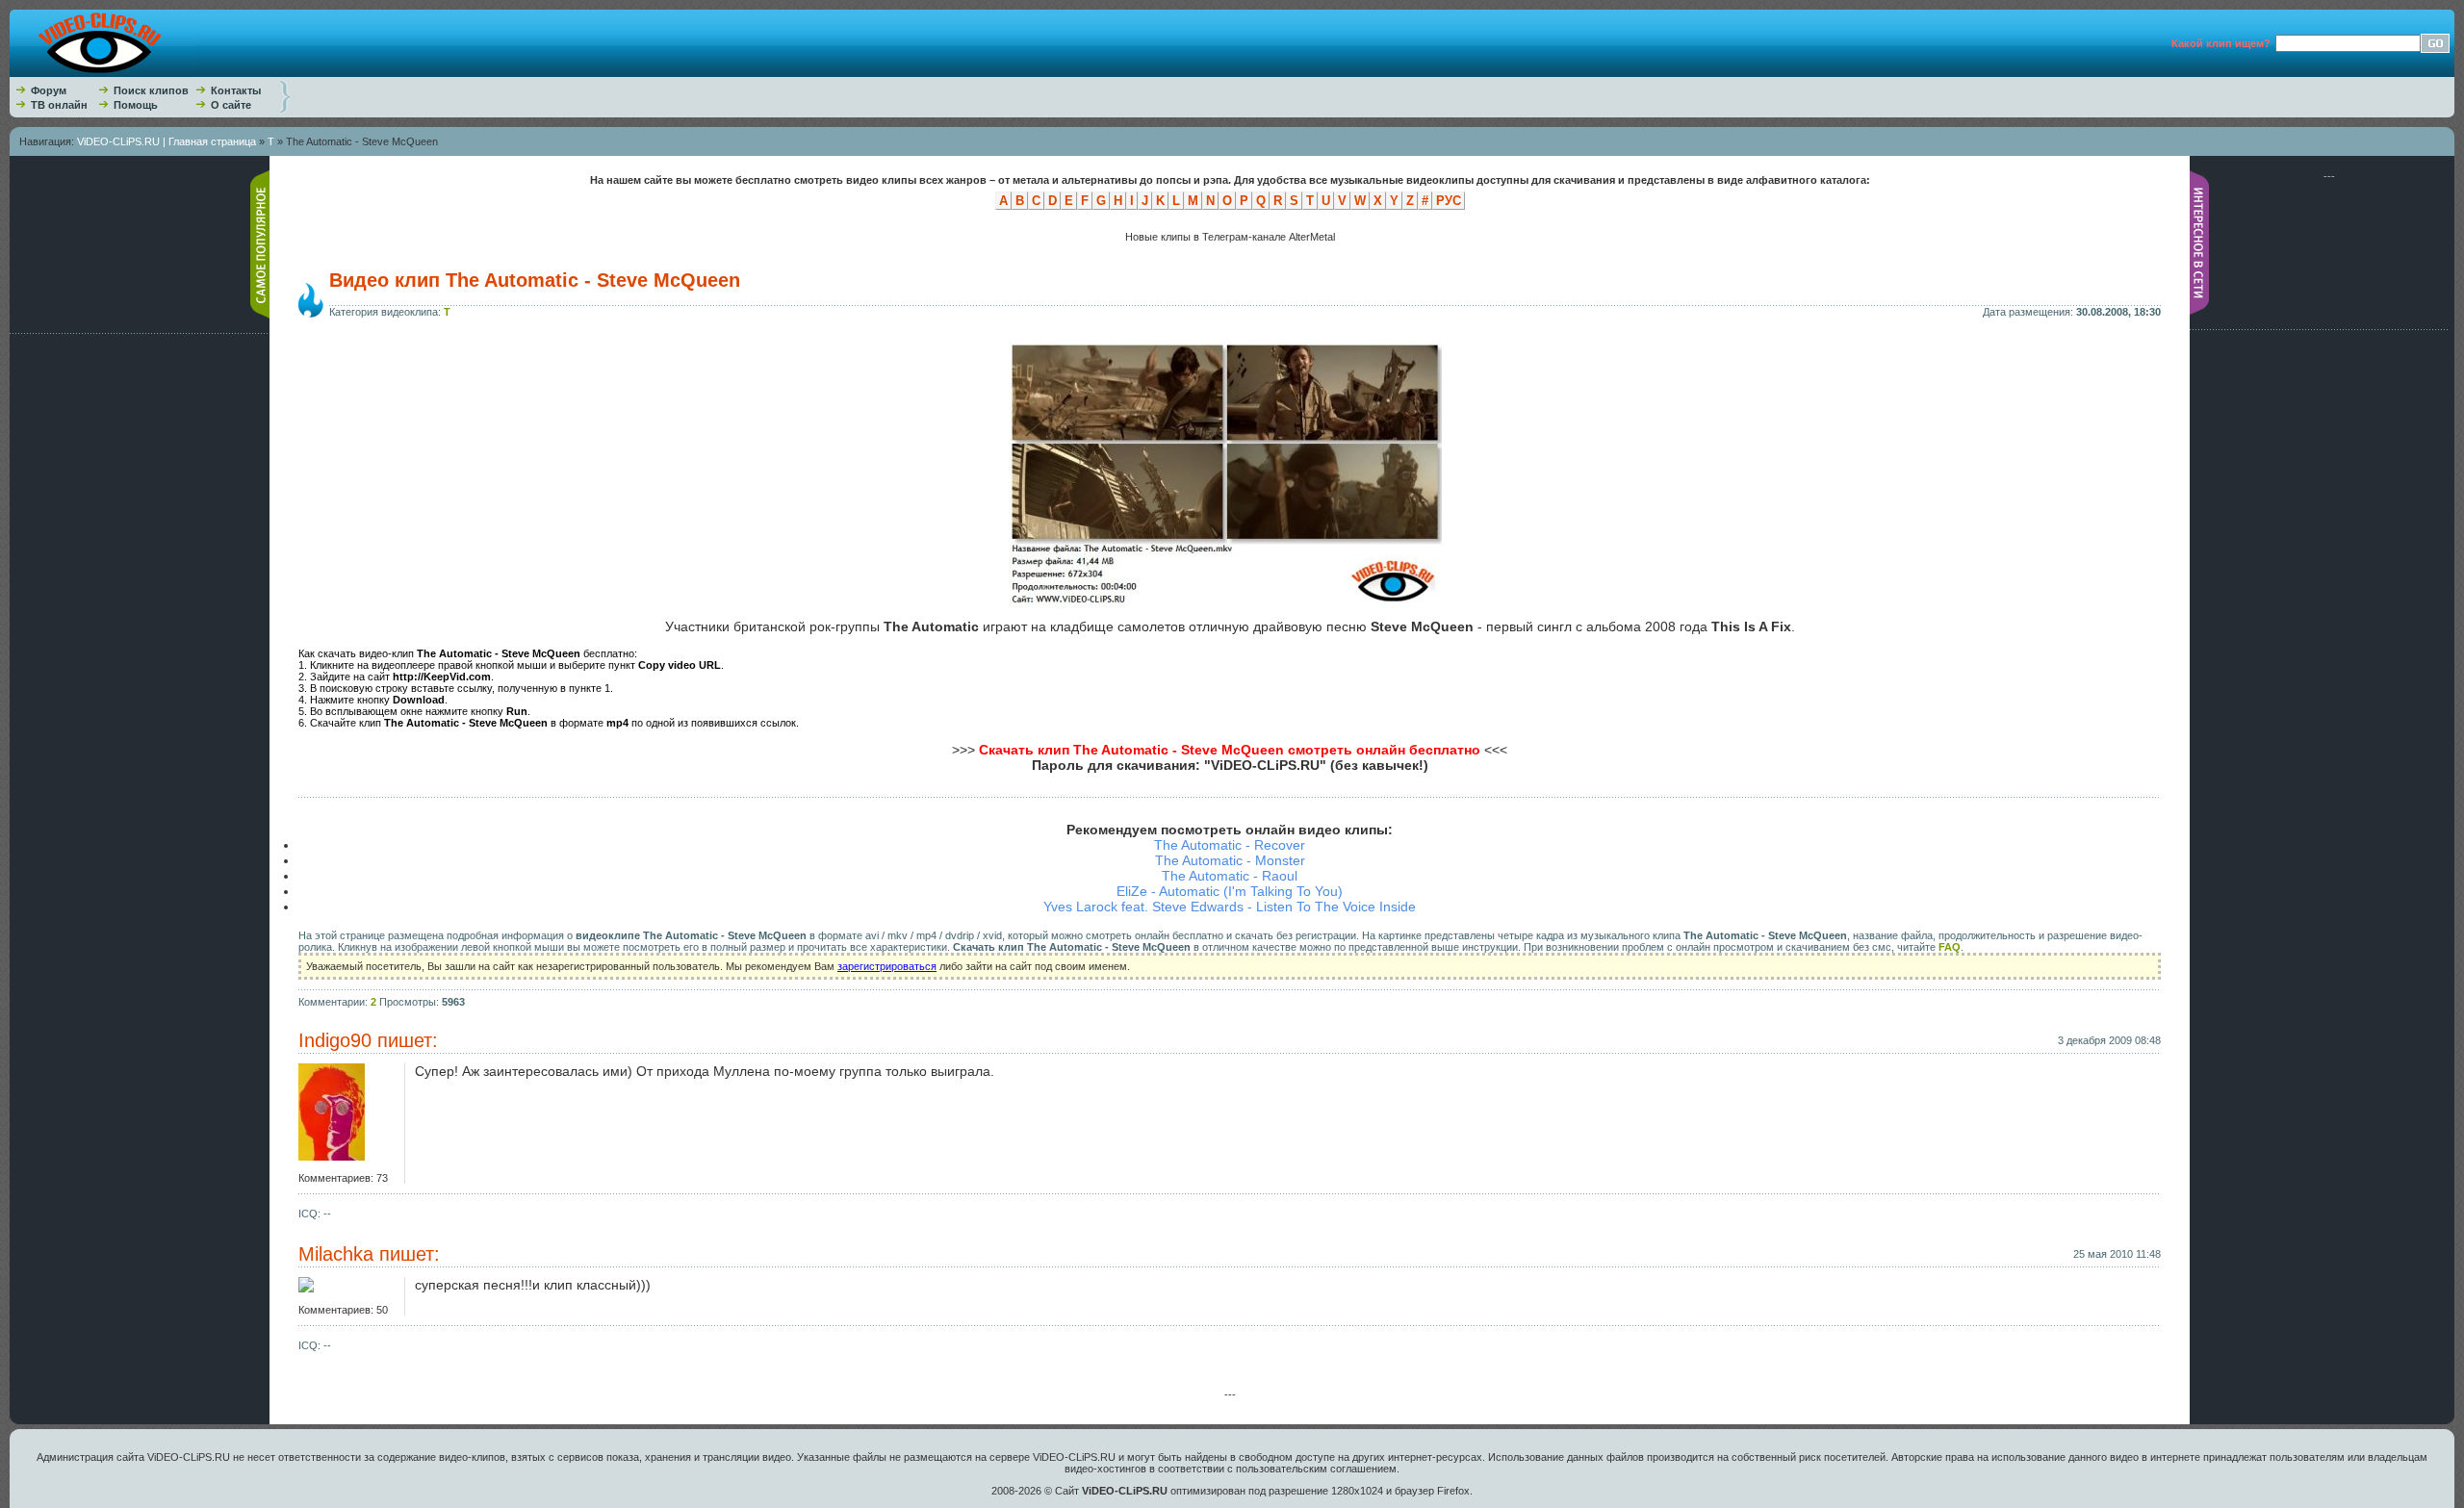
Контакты (236, 90)
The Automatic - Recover (1230, 845)
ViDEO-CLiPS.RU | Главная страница (167, 141)
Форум (49, 90)
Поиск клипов (151, 90)
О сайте (231, 105)
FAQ (1950, 947)
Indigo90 (335, 1040)
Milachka (336, 1254)
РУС (1449, 201)
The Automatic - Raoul (1230, 876)
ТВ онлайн (59, 105)
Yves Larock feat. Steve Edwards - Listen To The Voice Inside (1230, 907)
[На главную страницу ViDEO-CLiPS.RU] (103, 73)
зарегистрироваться (887, 966)
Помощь (136, 105)
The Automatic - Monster (1230, 860)
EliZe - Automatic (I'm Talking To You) (1230, 891)
